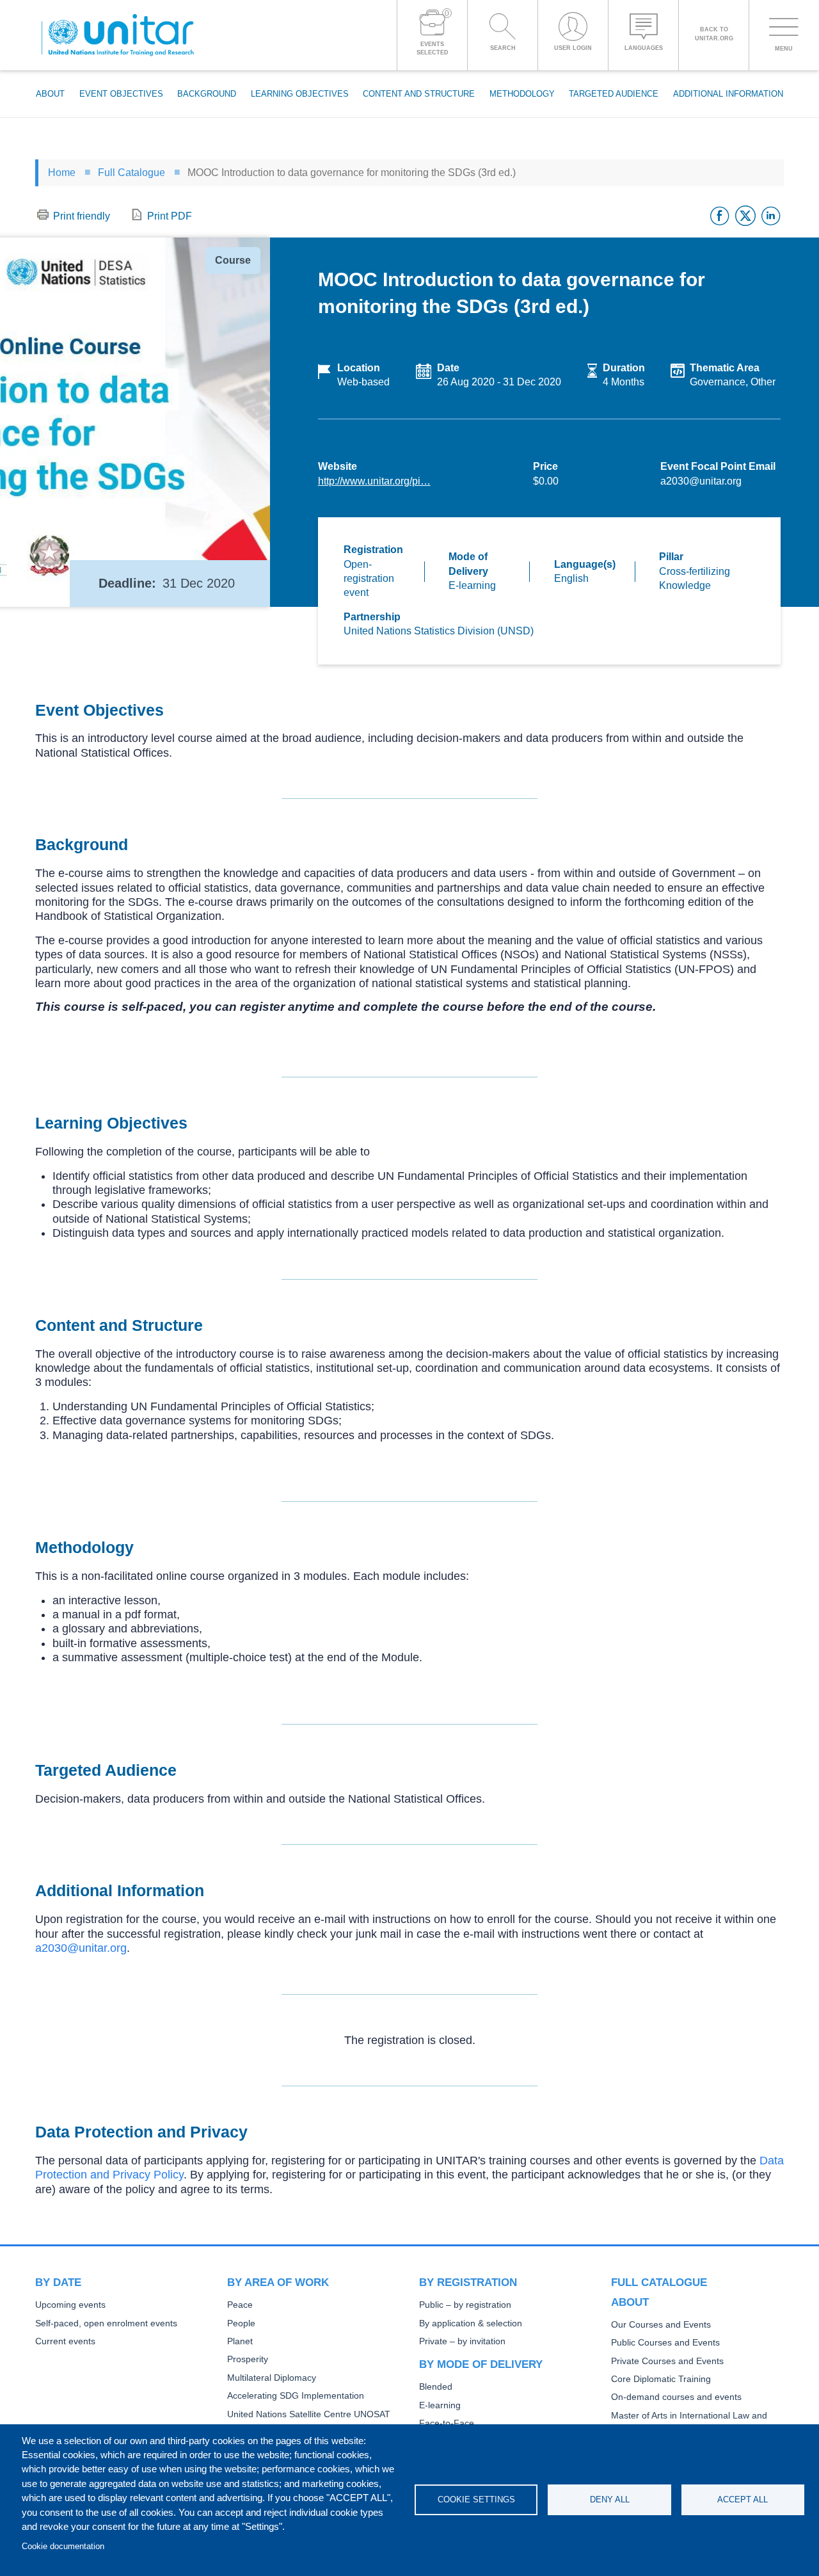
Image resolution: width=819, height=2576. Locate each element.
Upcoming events (70, 2305)
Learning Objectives (300, 94)
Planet (240, 2341)
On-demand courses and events (676, 2397)
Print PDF (170, 216)
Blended (436, 2387)
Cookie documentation (63, 2546)
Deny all (610, 2500)
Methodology (522, 94)
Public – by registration (465, 2305)
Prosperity (248, 2359)
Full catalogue (659, 2282)
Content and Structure (419, 94)
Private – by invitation (462, 2341)
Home (62, 173)
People (241, 2323)
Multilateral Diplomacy (272, 2378)
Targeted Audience (614, 94)
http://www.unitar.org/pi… (374, 481)
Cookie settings (476, 2500)
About (50, 94)
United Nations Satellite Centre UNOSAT (309, 2414)
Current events (65, 2341)
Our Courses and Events (661, 2325)
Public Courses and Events (665, 2343)
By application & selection (471, 2323)
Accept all (743, 2500)
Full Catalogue (131, 173)
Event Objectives (121, 94)
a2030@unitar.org (81, 1948)
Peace (240, 2305)
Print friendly (82, 216)
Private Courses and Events (667, 2361)
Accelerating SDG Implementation (296, 2396)
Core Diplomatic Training (661, 2379)
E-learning (440, 2405)
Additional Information (728, 94)
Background (207, 94)
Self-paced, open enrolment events (106, 2323)
